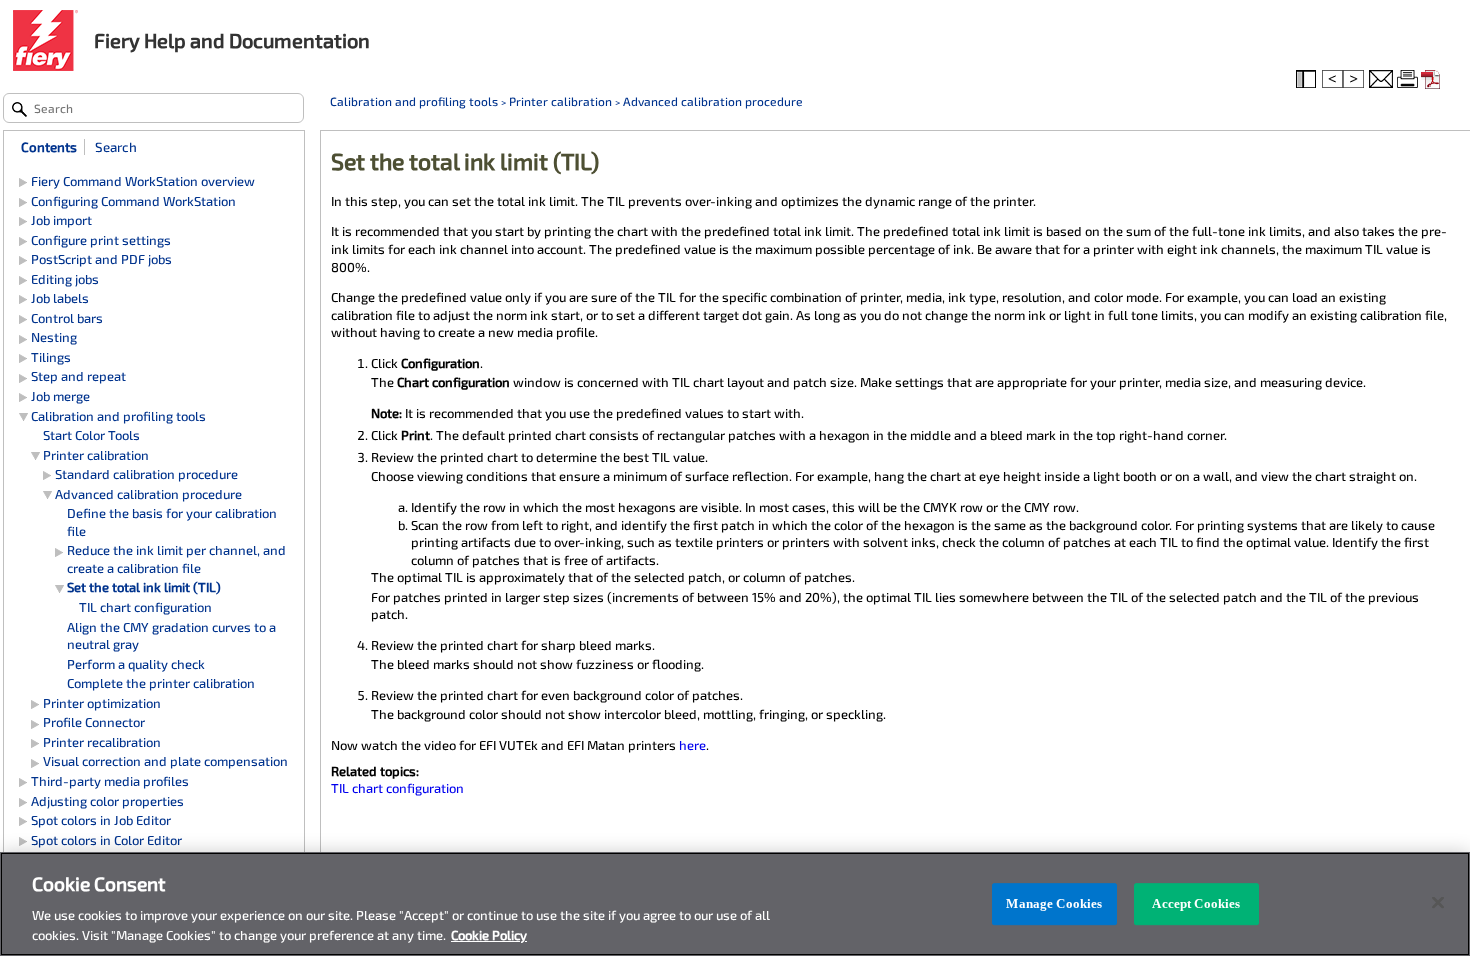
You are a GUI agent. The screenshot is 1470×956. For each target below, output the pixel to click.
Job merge (60, 396)
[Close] (1438, 903)
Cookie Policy (489, 935)
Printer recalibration (102, 742)
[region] (735, 904)
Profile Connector (94, 722)
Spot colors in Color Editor (106, 840)
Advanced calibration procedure (713, 101)
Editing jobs (65, 279)
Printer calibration (560, 101)
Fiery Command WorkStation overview (143, 181)
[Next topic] (1355, 80)
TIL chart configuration (397, 788)
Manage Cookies (1054, 903)
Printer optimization (102, 703)
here (692, 745)
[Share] (1381, 80)
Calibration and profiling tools (414, 101)
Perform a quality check (136, 664)
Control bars (67, 318)
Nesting (54, 337)
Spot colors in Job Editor (101, 820)
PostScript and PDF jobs (101, 259)
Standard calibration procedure (146, 474)
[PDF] (1433, 80)
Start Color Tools (91, 435)
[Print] (1409, 80)
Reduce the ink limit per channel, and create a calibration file (176, 559)
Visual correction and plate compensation (165, 761)
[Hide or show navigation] (1308, 80)
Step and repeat (78, 376)
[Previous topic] (1332, 80)
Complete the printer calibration (161, 683)
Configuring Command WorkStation (133, 201)
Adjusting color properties (107, 801)
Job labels (60, 298)
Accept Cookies (1196, 903)
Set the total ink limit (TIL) (144, 587)
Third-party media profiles (110, 781)
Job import (61, 220)
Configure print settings (101, 240)
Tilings (51, 357)
